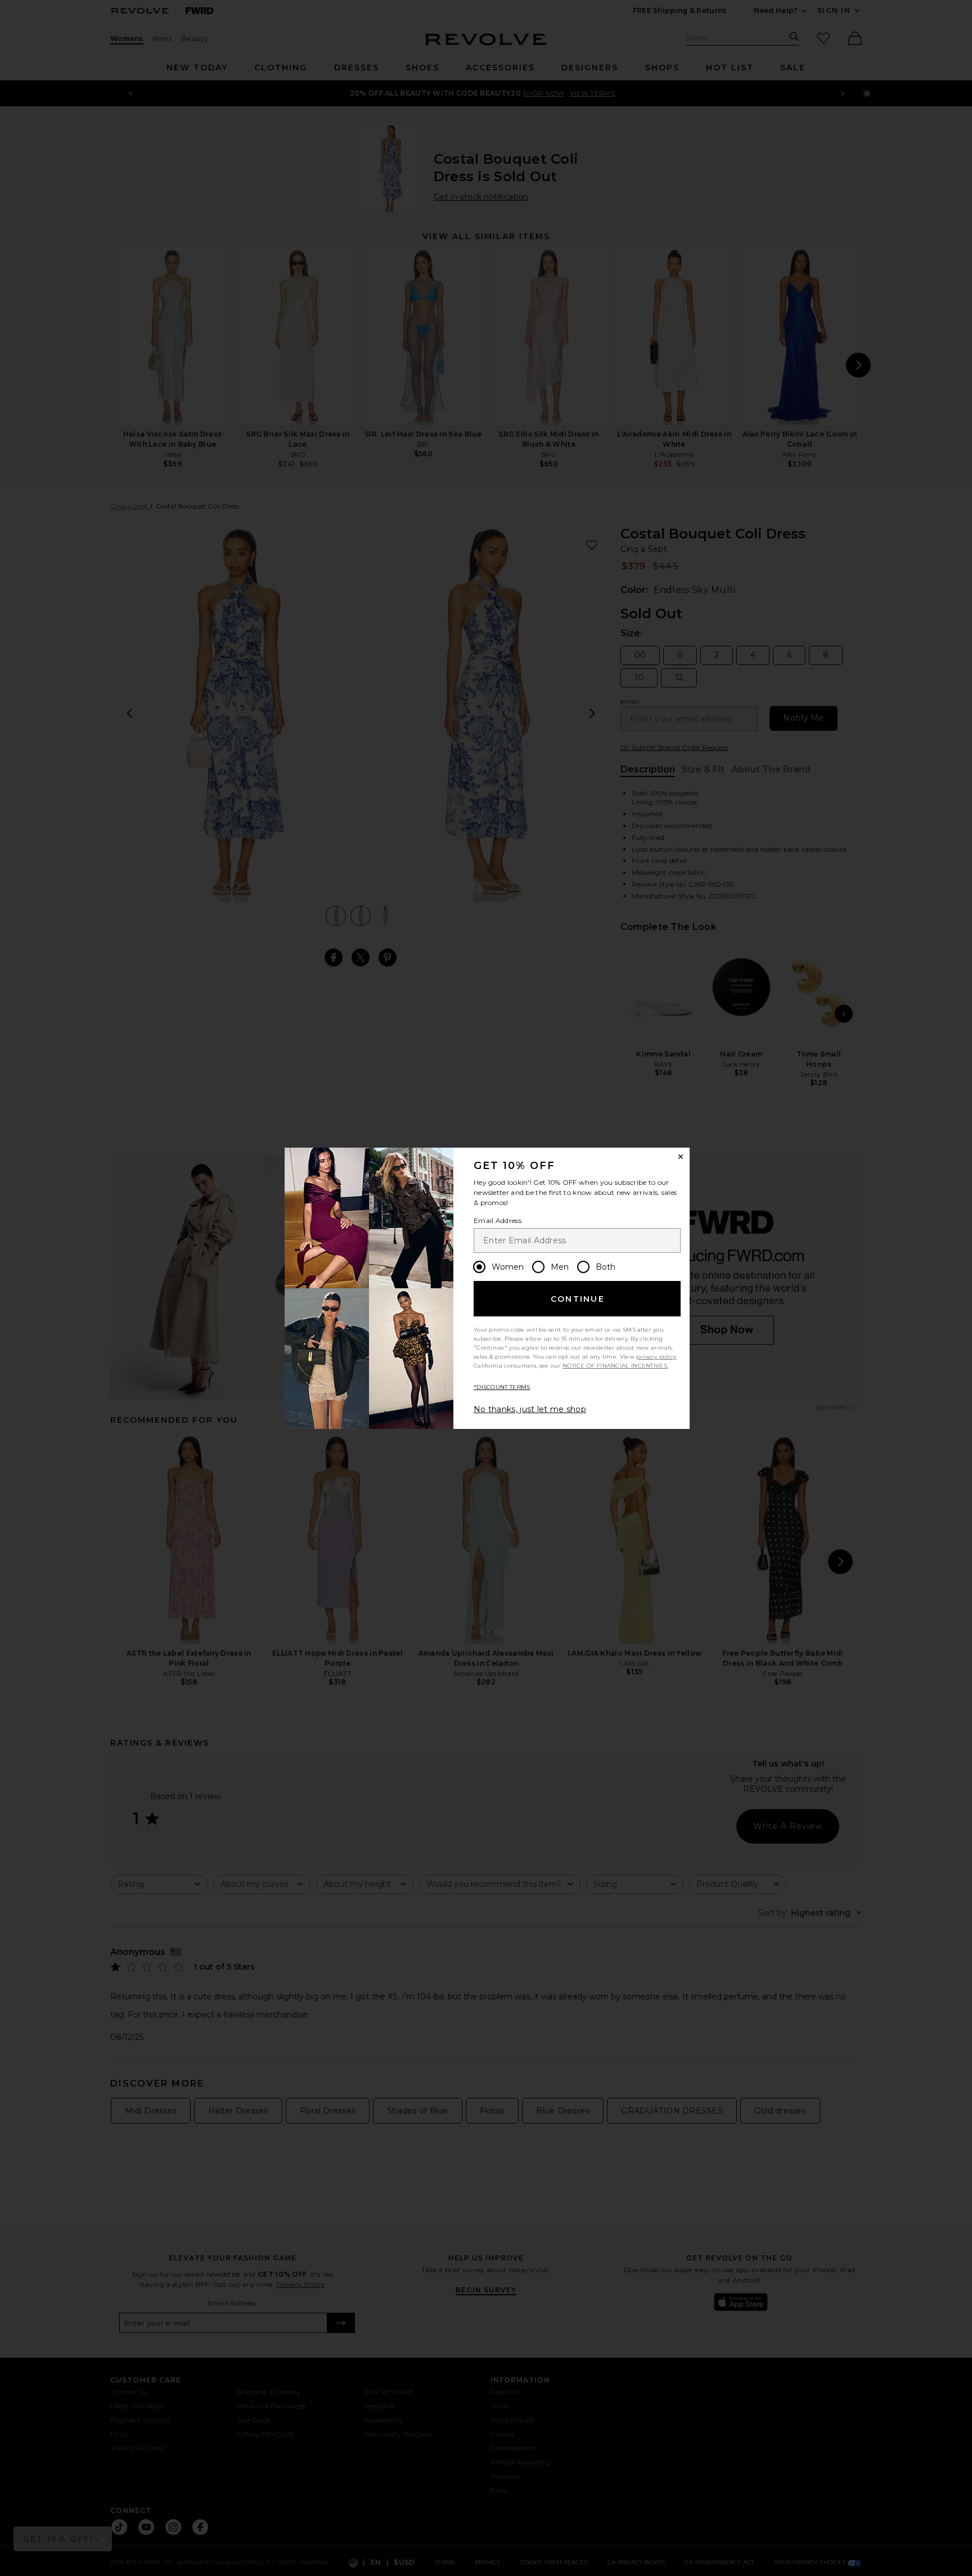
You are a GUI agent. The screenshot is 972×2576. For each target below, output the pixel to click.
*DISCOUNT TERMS (502, 1387)
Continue (578, 1299)
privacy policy (656, 1357)
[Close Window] (681, 1157)
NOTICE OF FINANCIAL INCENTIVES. (615, 1366)
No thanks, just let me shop (530, 1409)
